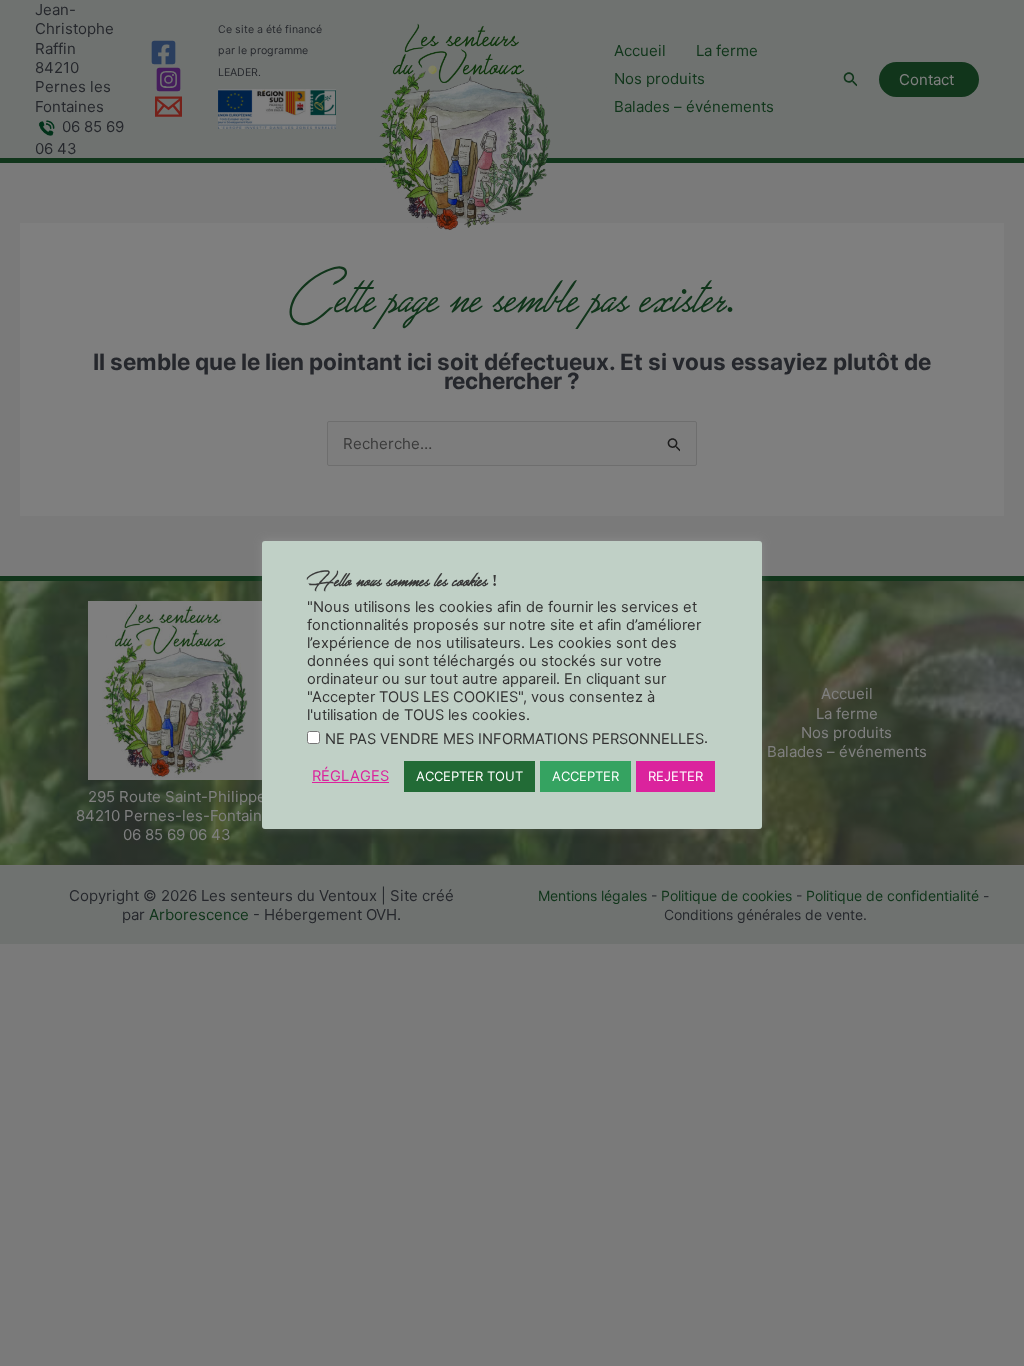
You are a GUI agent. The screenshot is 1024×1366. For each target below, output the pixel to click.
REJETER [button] (675, 776)
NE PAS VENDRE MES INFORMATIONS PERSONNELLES (514, 739)
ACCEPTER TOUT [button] (469, 776)
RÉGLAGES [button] (350, 776)
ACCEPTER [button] (585, 776)
